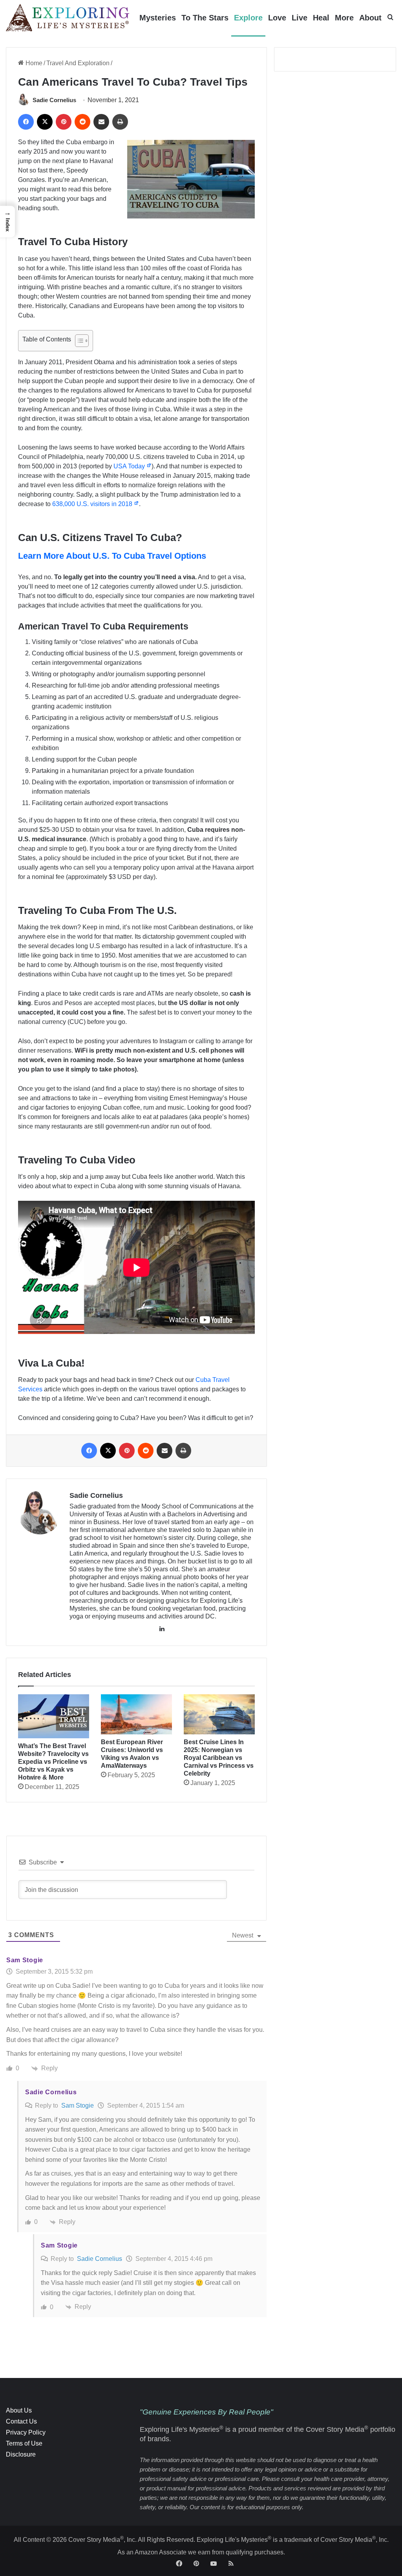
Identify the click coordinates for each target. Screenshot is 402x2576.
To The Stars (205, 18)
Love (277, 18)
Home (33, 63)
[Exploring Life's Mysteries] (68, 18)
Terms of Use (24, 2443)
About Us (19, 2410)
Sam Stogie (78, 2105)
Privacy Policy (26, 2432)
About (370, 18)
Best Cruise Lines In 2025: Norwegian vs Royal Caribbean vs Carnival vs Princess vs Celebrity (219, 1758)
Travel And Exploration (78, 63)
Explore (248, 18)
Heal (321, 18)
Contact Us (21, 2421)
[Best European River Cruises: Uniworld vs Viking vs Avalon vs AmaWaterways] (136, 1714)
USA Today (130, 466)
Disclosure (21, 2454)
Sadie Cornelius (54, 100)
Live (300, 18)
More (344, 18)
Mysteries (158, 18)
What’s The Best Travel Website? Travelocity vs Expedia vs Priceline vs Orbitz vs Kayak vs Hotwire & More (53, 1762)
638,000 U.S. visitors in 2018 (93, 504)
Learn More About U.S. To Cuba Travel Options (112, 556)
